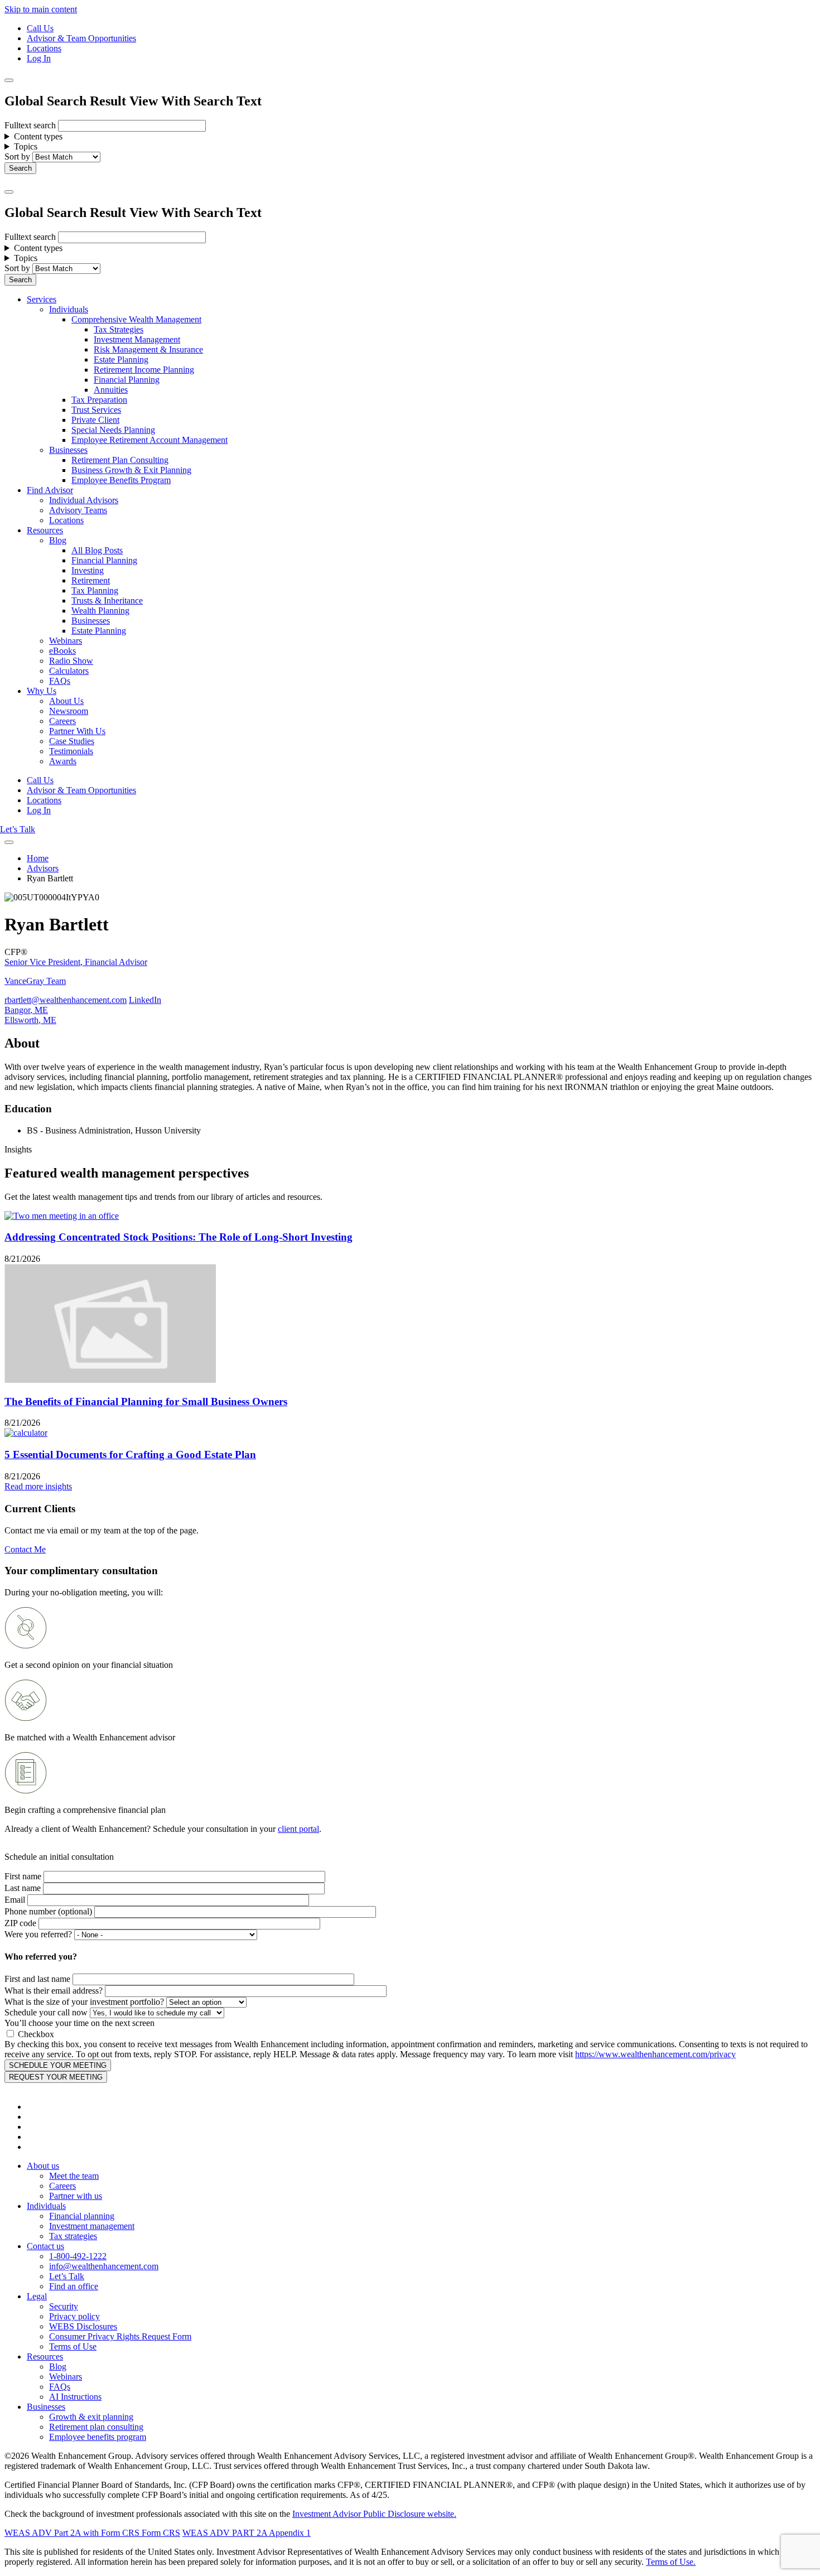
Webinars (66, 641)
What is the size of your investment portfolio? (84, 2002)
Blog (58, 540)
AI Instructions (75, 2397)
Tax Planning (95, 590)
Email (15, 1900)
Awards (63, 761)
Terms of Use (73, 2346)
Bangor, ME (26, 1010)
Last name (23, 1888)
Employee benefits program (98, 2437)
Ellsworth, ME (30, 1020)
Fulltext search (30, 125)
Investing (88, 570)
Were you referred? (38, 1934)
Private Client (95, 420)
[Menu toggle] (9, 192)
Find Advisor (50, 490)
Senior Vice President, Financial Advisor (76, 962)
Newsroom (69, 711)
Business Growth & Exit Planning (131, 470)
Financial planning (82, 2216)
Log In (39, 58)
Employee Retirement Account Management (149, 440)
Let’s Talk (18, 829)
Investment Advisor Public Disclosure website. (374, 2514)
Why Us (42, 691)
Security (64, 2306)
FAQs (60, 681)
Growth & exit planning (91, 2417)
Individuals (69, 309)
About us (43, 2166)
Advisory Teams (78, 510)
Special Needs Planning (113, 430)
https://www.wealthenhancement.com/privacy (655, 2054)
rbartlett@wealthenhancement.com (66, 1000)
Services (42, 299)
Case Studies (72, 741)
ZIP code (20, 1923)
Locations (44, 48)
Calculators (69, 671)
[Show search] (9, 80)
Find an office (74, 2286)
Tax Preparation (99, 400)
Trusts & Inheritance (107, 600)
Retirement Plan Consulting (120, 460)
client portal (298, 1829)
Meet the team (74, 2176)
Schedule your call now (46, 2012)
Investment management (92, 2226)
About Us (66, 701)
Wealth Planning (100, 611)
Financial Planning (127, 380)
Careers (62, 721)
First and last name (37, 1979)
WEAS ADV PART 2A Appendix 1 (247, 2533)
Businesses (68, 450)
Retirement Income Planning (144, 370)
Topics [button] (26, 146)
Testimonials (71, 751)
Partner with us (76, 2196)
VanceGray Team (35, 981)
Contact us (45, 2246)
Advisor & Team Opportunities (81, 38)
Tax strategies (73, 2236)
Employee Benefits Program (121, 480)
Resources (45, 530)
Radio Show (71, 661)
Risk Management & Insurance (148, 349)
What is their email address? (54, 1991)
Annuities (111, 390)
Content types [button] (38, 136)
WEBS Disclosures (83, 2326)
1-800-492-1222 (78, 2256)
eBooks (62, 651)
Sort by (17, 156)
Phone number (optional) (48, 1911)
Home (38, 858)
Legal (37, 2296)
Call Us (40, 28)
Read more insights (38, 1486)
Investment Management (137, 339)
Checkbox (36, 2034)
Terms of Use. (671, 2562)
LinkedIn (145, 1000)
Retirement (91, 580)
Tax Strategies (119, 329)
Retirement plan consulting (96, 2427)
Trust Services (96, 410)
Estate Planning (121, 360)
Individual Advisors (84, 500)
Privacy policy (74, 2316)
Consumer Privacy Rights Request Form (120, 2336)
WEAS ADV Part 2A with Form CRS (72, 2533)
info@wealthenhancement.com (104, 2266)
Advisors (43, 868)
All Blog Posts (97, 550)
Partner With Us (77, 731)
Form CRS (160, 2533)
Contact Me (25, 1549)
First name (23, 1876)
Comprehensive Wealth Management (136, 319)
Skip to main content (41, 9)
